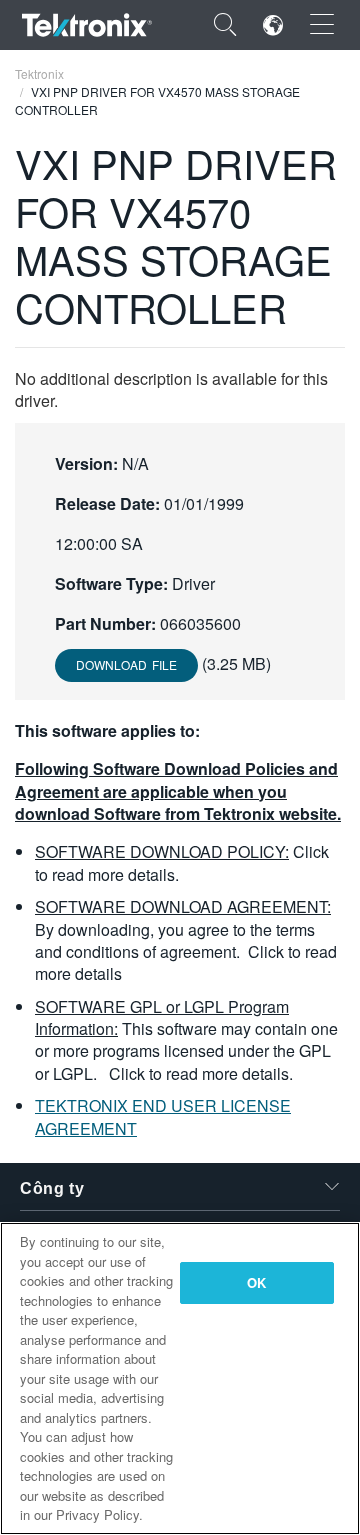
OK (256, 1282)
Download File (126, 664)
